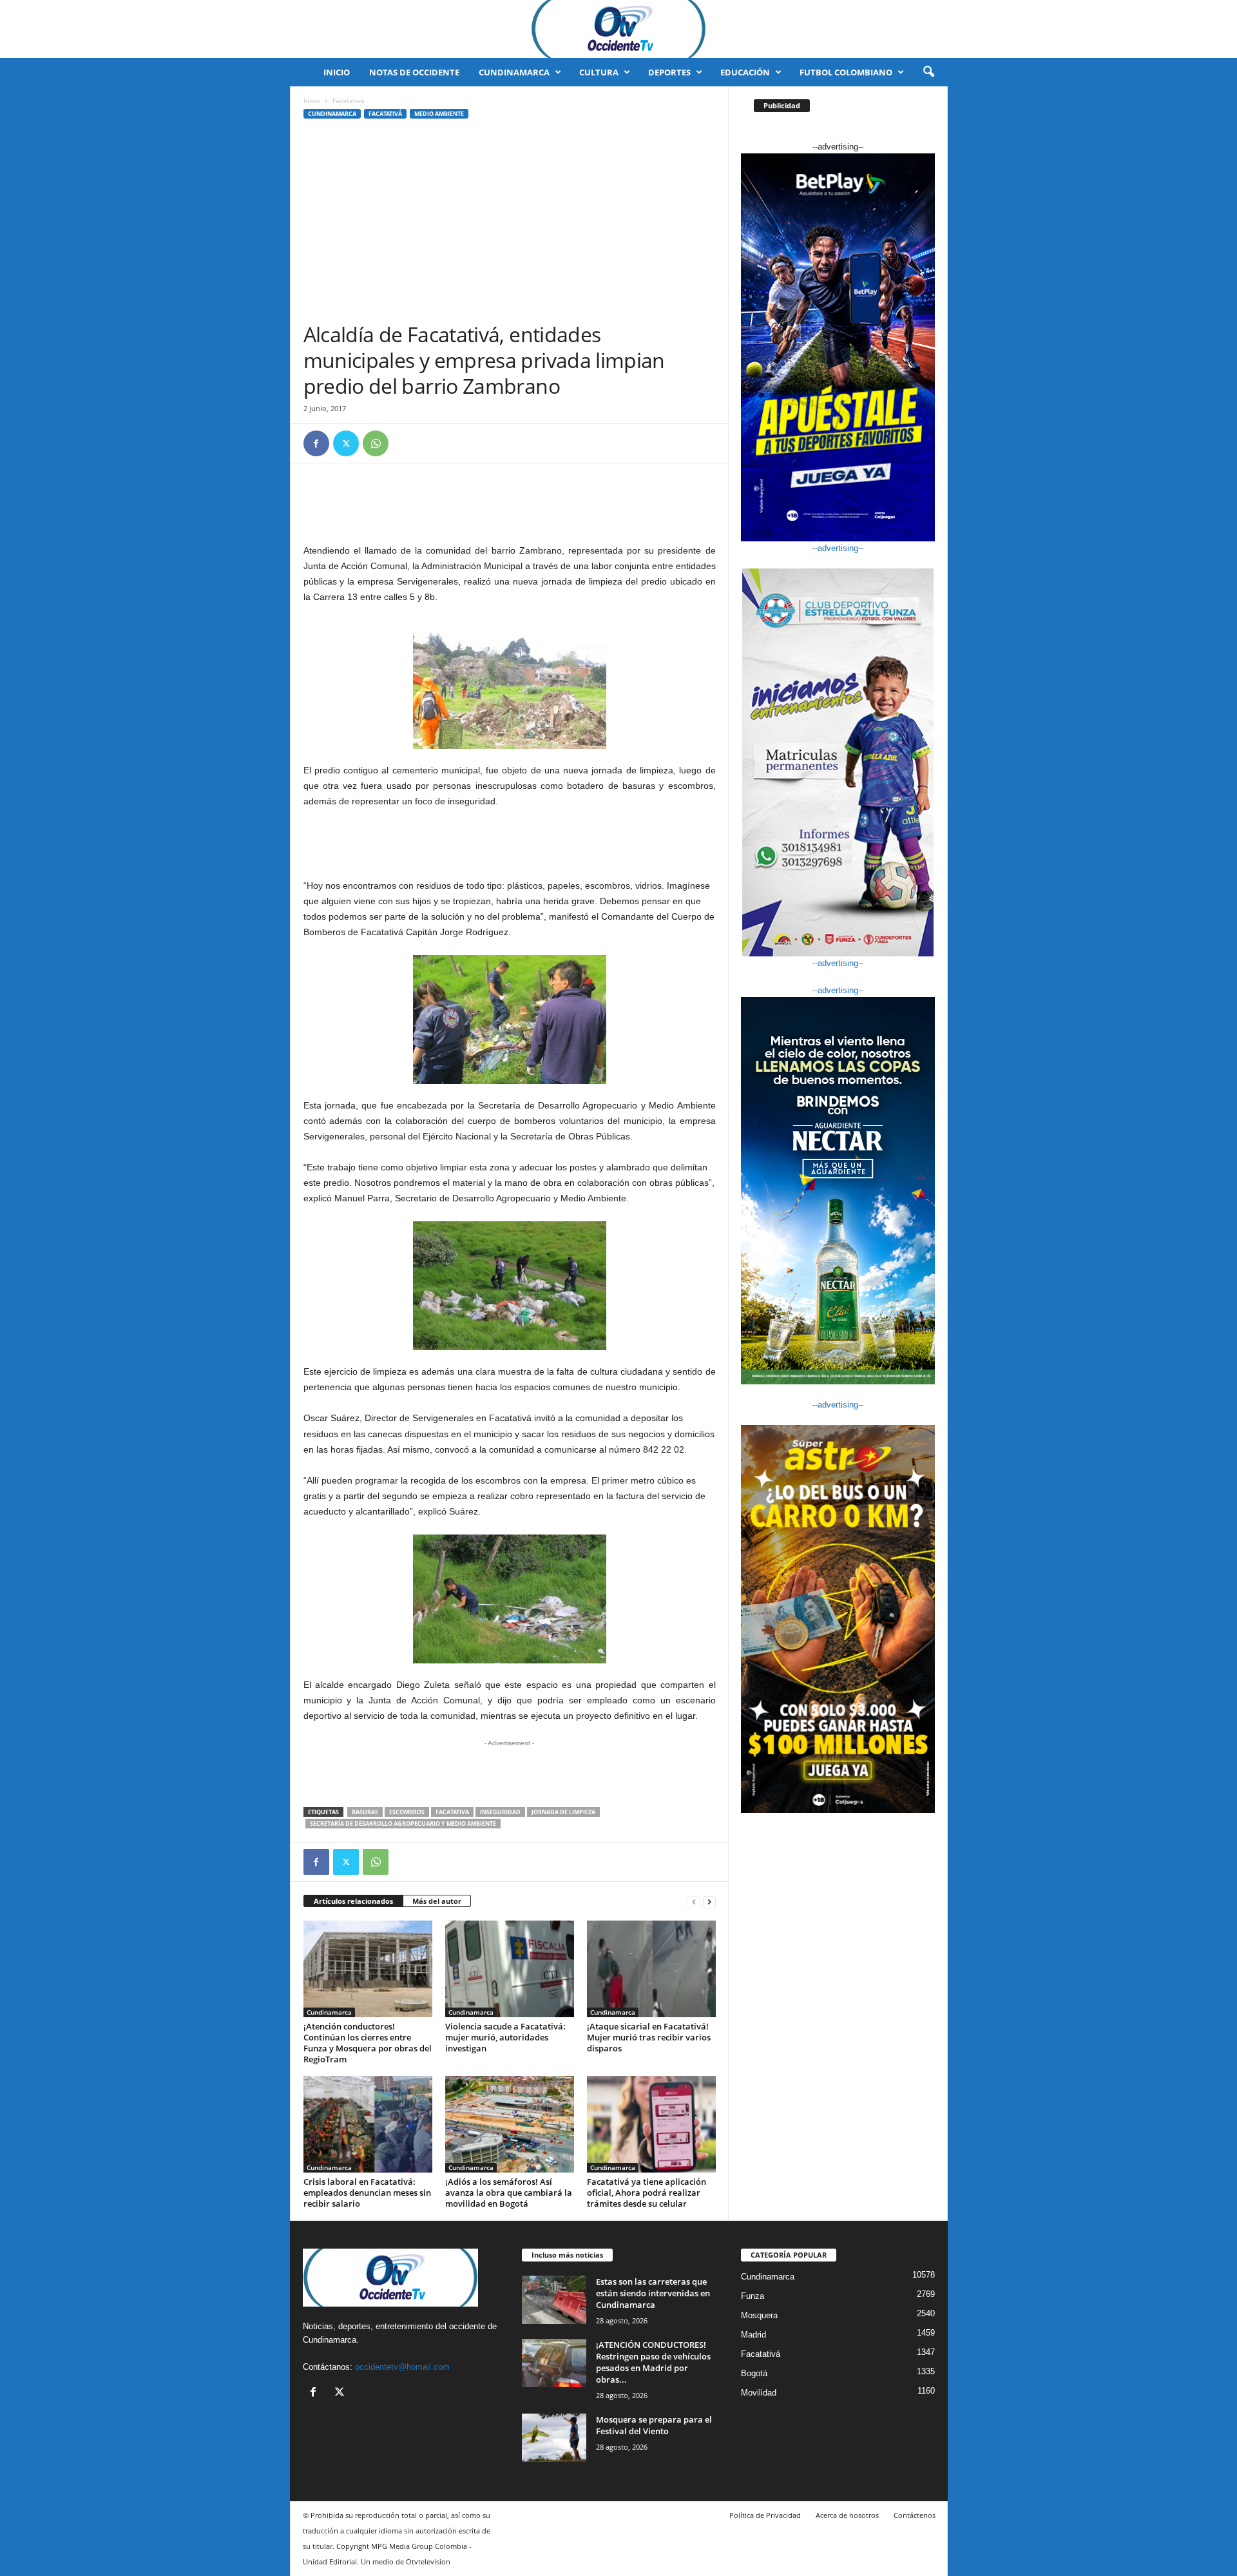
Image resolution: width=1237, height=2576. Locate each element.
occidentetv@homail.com (402, 2367)
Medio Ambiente (439, 114)
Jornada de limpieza (563, 1812)
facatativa (452, 1812)
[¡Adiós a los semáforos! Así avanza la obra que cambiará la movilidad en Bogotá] (510, 2124)
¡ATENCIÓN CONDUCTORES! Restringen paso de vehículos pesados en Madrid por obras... (653, 2362)
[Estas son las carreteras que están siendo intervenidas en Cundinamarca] (554, 2300)
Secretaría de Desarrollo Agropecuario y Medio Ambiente (403, 1824)
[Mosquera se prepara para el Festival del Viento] (554, 2438)
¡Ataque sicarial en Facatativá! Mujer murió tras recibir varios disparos (649, 2037)
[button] (928, 72)
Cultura (599, 72)
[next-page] (709, 1902)
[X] (346, 443)
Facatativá (385, 114)
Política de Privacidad (765, 2515)
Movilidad (759, 2393)
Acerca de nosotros (847, 2515)
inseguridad (500, 1812)
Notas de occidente (414, 72)
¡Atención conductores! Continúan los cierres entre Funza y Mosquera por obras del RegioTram (368, 2043)
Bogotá (754, 2373)
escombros (407, 1812)
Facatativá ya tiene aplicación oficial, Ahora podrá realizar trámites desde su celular (647, 2193)
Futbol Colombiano (846, 72)
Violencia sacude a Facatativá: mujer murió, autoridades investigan (505, 2037)
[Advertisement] (510, 225)
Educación (745, 72)
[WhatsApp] (376, 443)
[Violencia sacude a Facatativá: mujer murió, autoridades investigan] (510, 1969)
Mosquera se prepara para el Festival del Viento (654, 2425)
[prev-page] (694, 1902)
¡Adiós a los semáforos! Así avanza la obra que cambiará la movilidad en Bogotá (509, 2193)
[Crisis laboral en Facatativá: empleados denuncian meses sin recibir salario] (368, 2124)
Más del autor (437, 1901)
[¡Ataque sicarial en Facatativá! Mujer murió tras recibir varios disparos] (651, 1969)
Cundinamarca (514, 72)
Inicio (337, 72)
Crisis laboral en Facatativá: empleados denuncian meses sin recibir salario (367, 2193)
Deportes (669, 72)
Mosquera (759, 2315)
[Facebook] (316, 443)
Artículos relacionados (353, 1901)
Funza (753, 2296)
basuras (365, 1812)
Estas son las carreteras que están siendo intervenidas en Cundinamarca (653, 2293)
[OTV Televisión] (618, 29)
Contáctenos (915, 2515)
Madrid (753, 2335)
